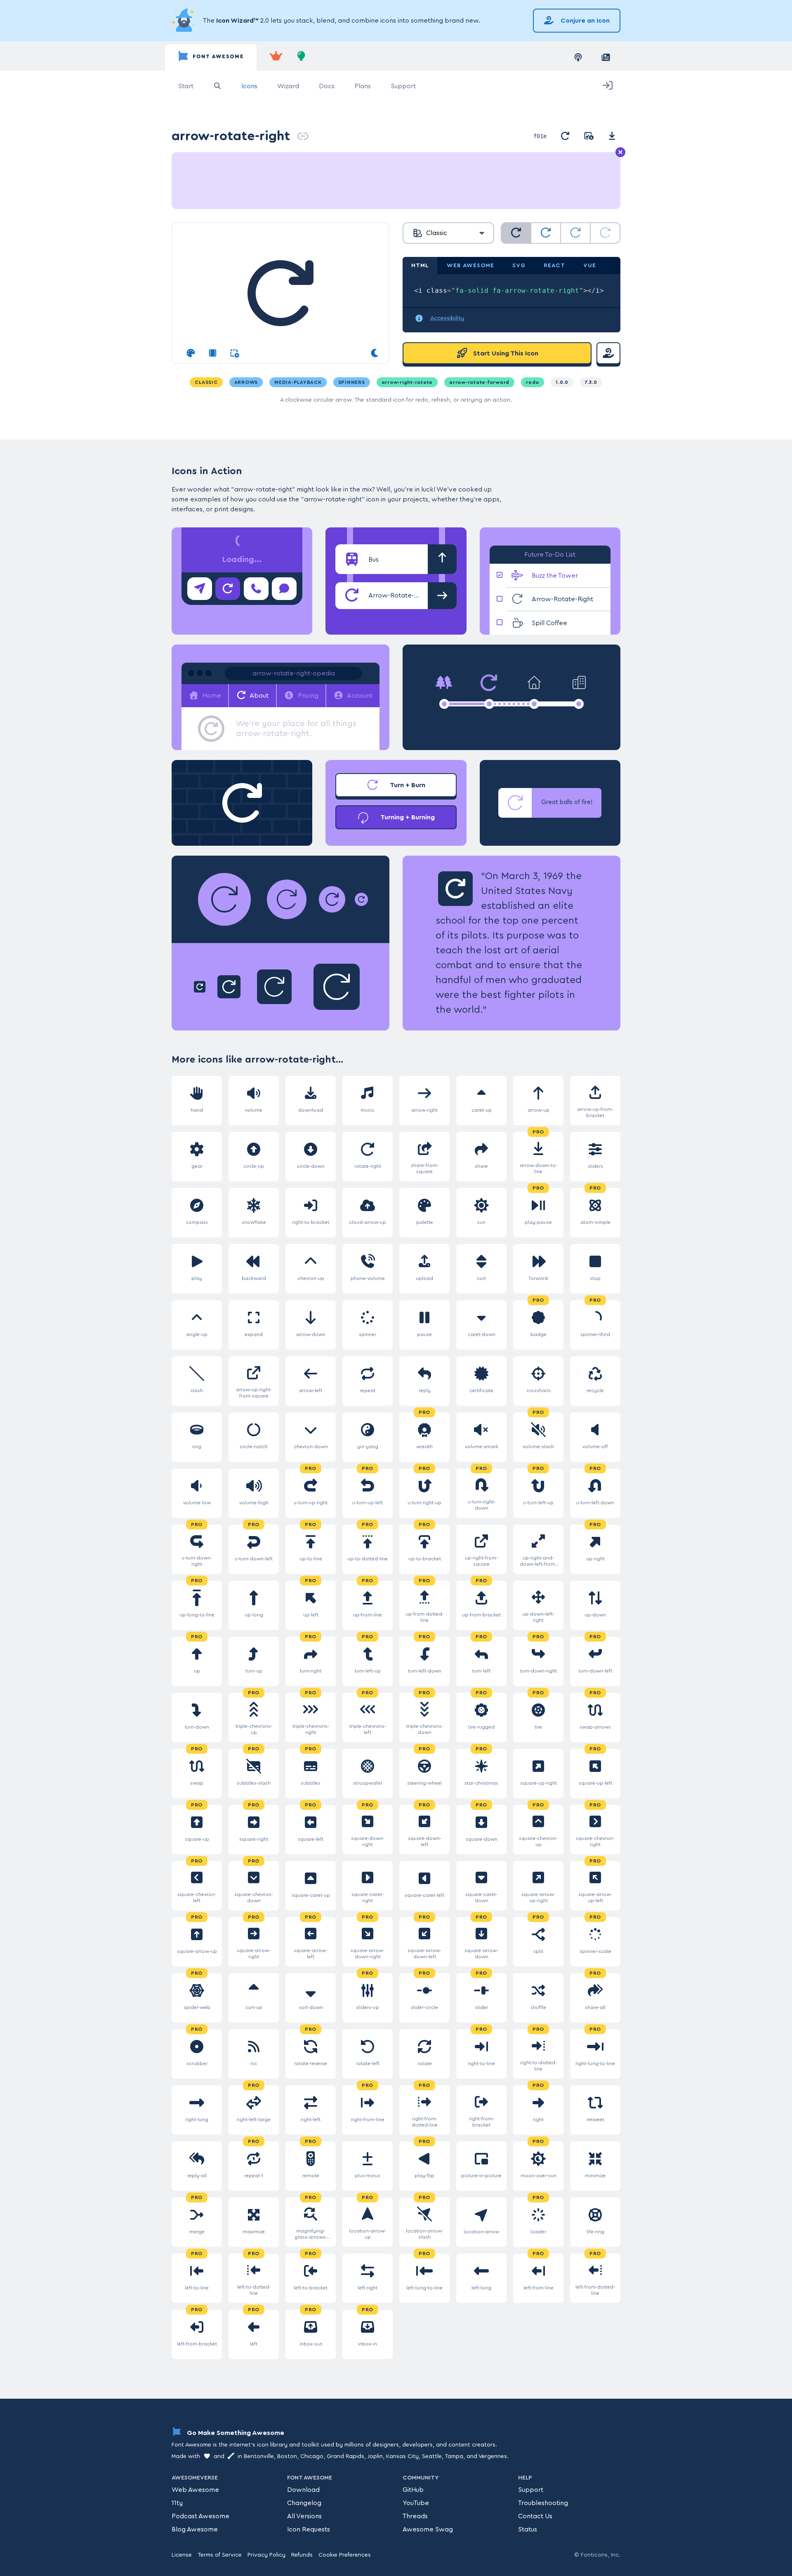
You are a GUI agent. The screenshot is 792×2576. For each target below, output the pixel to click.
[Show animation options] (213, 353)
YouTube (416, 2503)
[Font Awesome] (211, 58)
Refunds (302, 2555)
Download (303, 2490)
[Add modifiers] (235, 353)
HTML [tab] (420, 266)
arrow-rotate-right (231, 136)
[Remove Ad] (620, 153)
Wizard (288, 86)
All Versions (304, 2516)
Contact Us (535, 2516)
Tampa (454, 2456)
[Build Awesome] (302, 58)
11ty (177, 2503)
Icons (249, 86)
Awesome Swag (428, 2529)
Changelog (304, 2503)
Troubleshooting (543, 2503)
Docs (327, 86)
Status (528, 2529)
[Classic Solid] (516, 233)
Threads (415, 2516)
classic (206, 382)
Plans (363, 86)
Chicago (312, 2456)
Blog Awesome (195, 2529)
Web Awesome (195, 2490)
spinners (352, 382)
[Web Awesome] (276, 58)
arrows (246, 382)
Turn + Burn (407, 785)
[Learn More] (184, 21)
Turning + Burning (407, 817)
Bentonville (259, 2456)
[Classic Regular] (546, 233)
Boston (287, 2456)
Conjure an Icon (584, 21)
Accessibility (447, 318)
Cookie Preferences (345, 2555)
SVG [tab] (519, 266)
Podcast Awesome (200, 2516)
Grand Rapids (345, 2456)
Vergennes (493, 2456)
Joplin (375, 2456)
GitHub (413, 2490)
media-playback (298, 382)
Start (186, 86)
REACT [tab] (554, 266)
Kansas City (402, 2456)
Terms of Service (220, 2555)
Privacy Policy (266, 2555)
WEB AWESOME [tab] (470, 266)
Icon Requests (309, 2529)
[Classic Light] (575, 233)
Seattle (432, 2456)
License (182, 2555)
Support (403, 86)
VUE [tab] (590, 266)
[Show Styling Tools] (191, 353)
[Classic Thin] (605, 233)
